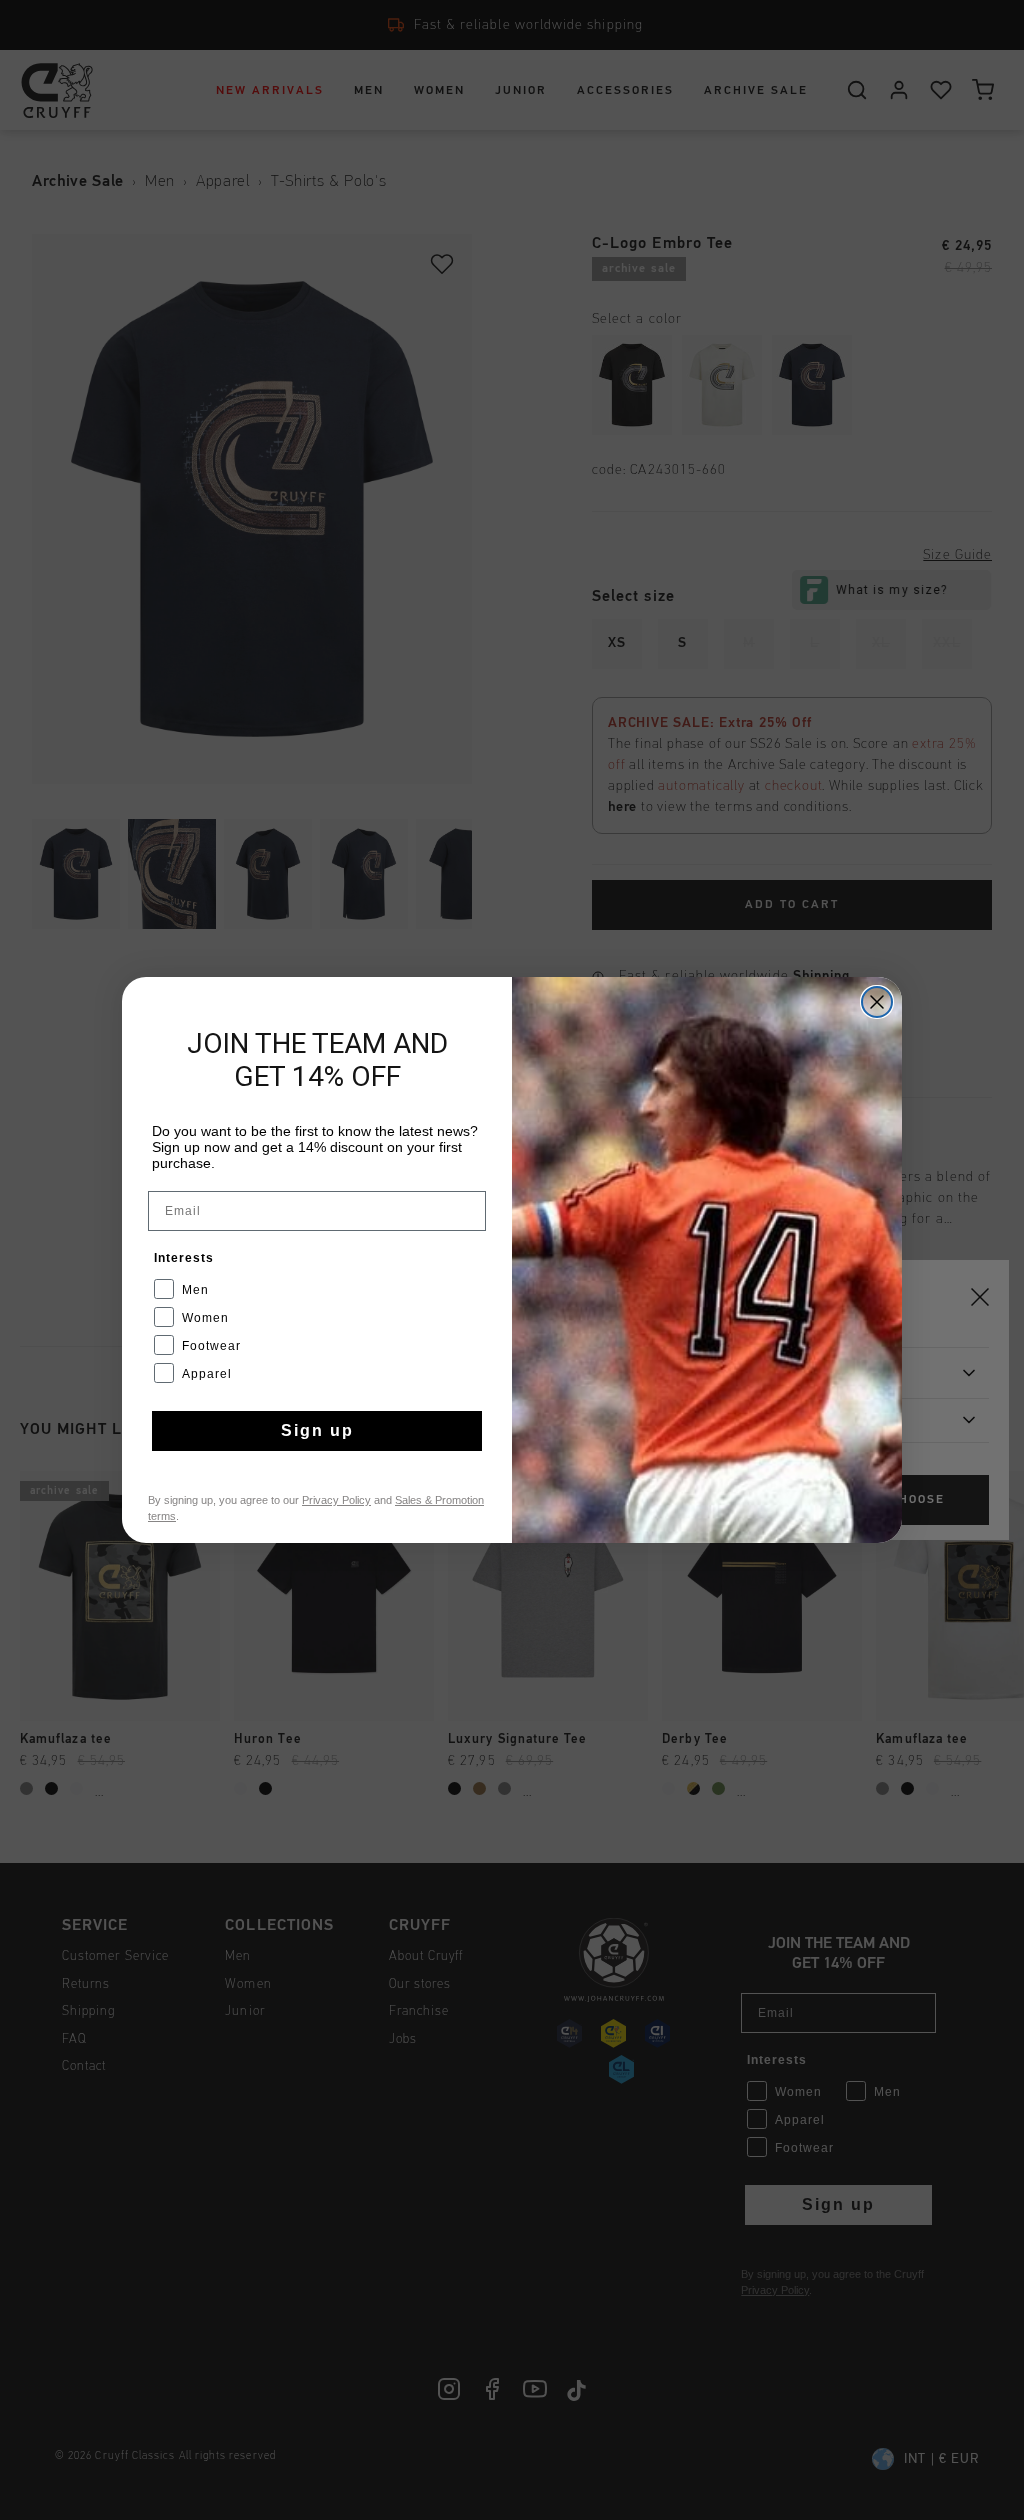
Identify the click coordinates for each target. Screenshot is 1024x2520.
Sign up (317, 1430)
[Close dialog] (877, 1002)
